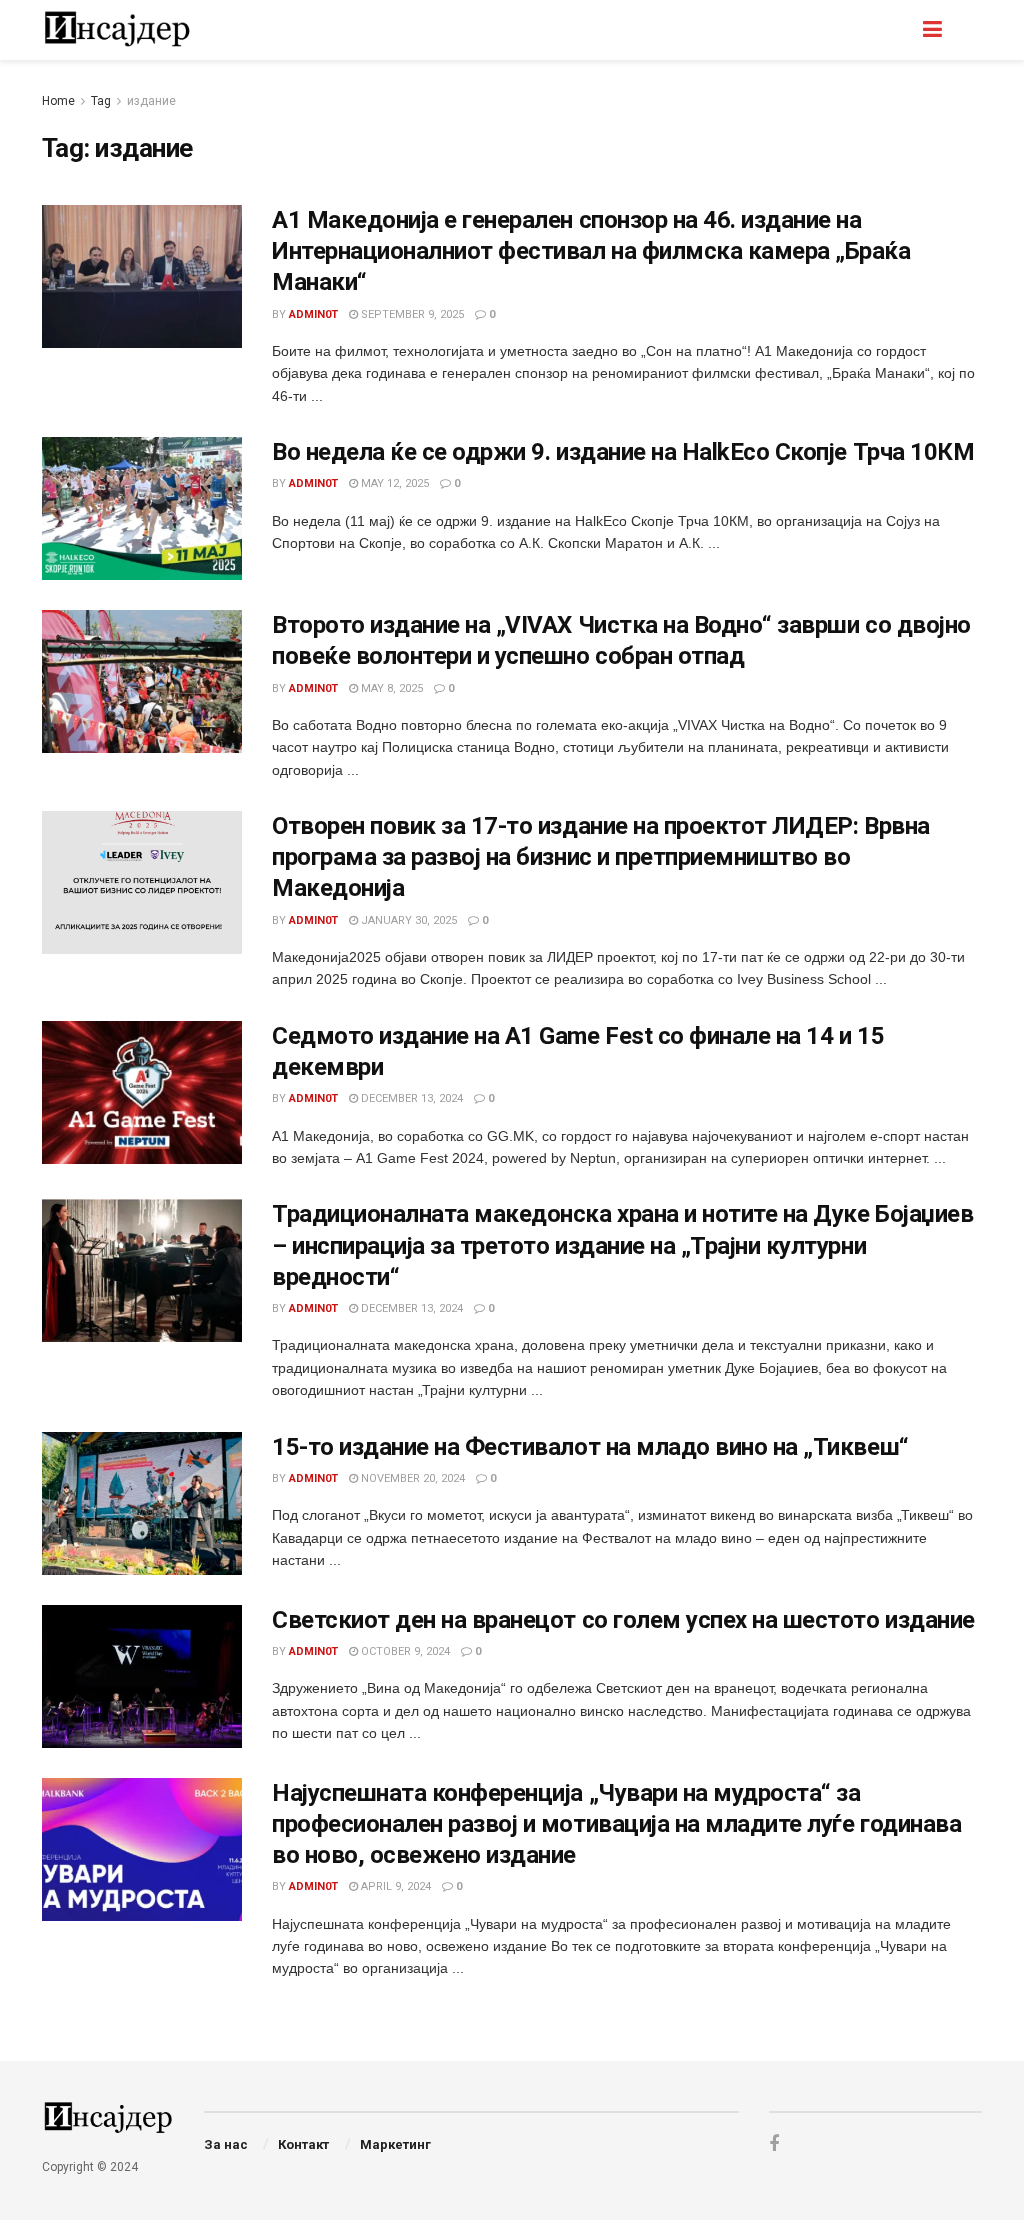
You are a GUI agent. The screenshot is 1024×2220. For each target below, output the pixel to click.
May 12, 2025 (393, 483)
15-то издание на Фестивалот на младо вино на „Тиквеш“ (590, 1447)
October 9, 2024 (404, 1651)
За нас (226, 2144)
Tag (101, 101)
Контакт (303, 2144)
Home (58, 101)
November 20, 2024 (411, 1478)
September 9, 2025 (411, 314)
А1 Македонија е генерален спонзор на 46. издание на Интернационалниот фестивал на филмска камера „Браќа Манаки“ (591, 251)
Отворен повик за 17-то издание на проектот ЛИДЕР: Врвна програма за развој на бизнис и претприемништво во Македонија (601, 857)
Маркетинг (395, 2144)
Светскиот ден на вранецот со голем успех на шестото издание (623, 1620)
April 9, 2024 (394, 1886)
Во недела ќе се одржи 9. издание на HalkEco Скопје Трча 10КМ (623, 452)
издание (151, 101)
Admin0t (313, 314)
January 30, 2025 (407, 920)
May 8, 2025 (390, 688)
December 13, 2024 (410, 1098)
